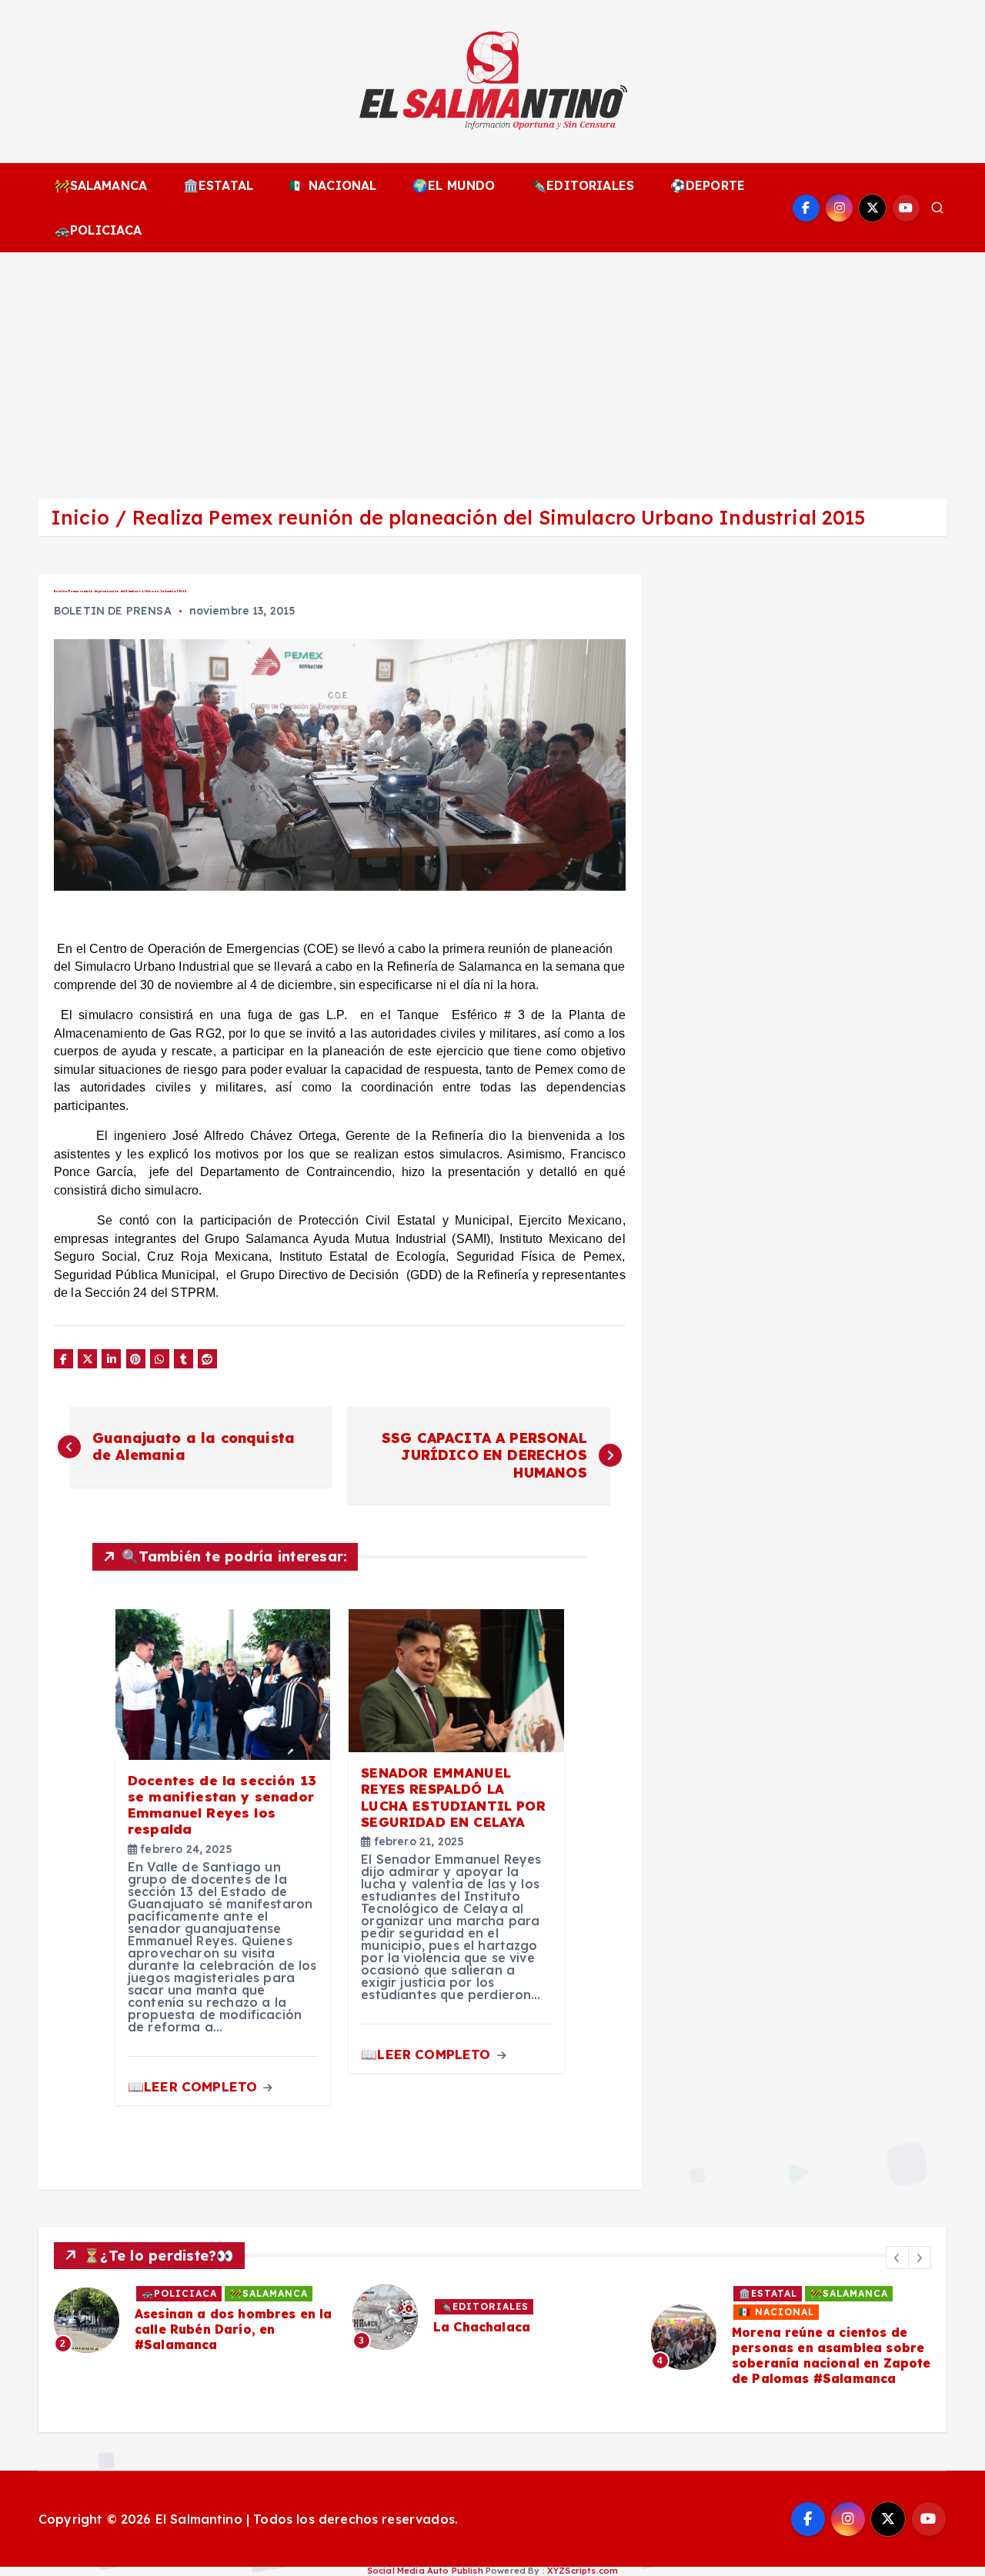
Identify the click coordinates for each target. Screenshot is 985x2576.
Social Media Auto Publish (425, 2571)
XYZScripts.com (583, 2571)
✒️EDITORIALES (583, 185)
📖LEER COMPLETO (194, 2086)
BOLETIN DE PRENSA (113, 611)
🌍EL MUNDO (454, 185)
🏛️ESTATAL (218, 185)
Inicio (80, 517)
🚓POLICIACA (98, 230)
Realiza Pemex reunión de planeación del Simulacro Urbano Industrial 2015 (499, 517)
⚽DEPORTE (708, 185)
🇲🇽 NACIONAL (333, 185)
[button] (897, 2258)
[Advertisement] (492, 368)
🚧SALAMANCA (101, 185)
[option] (194, 2320)
